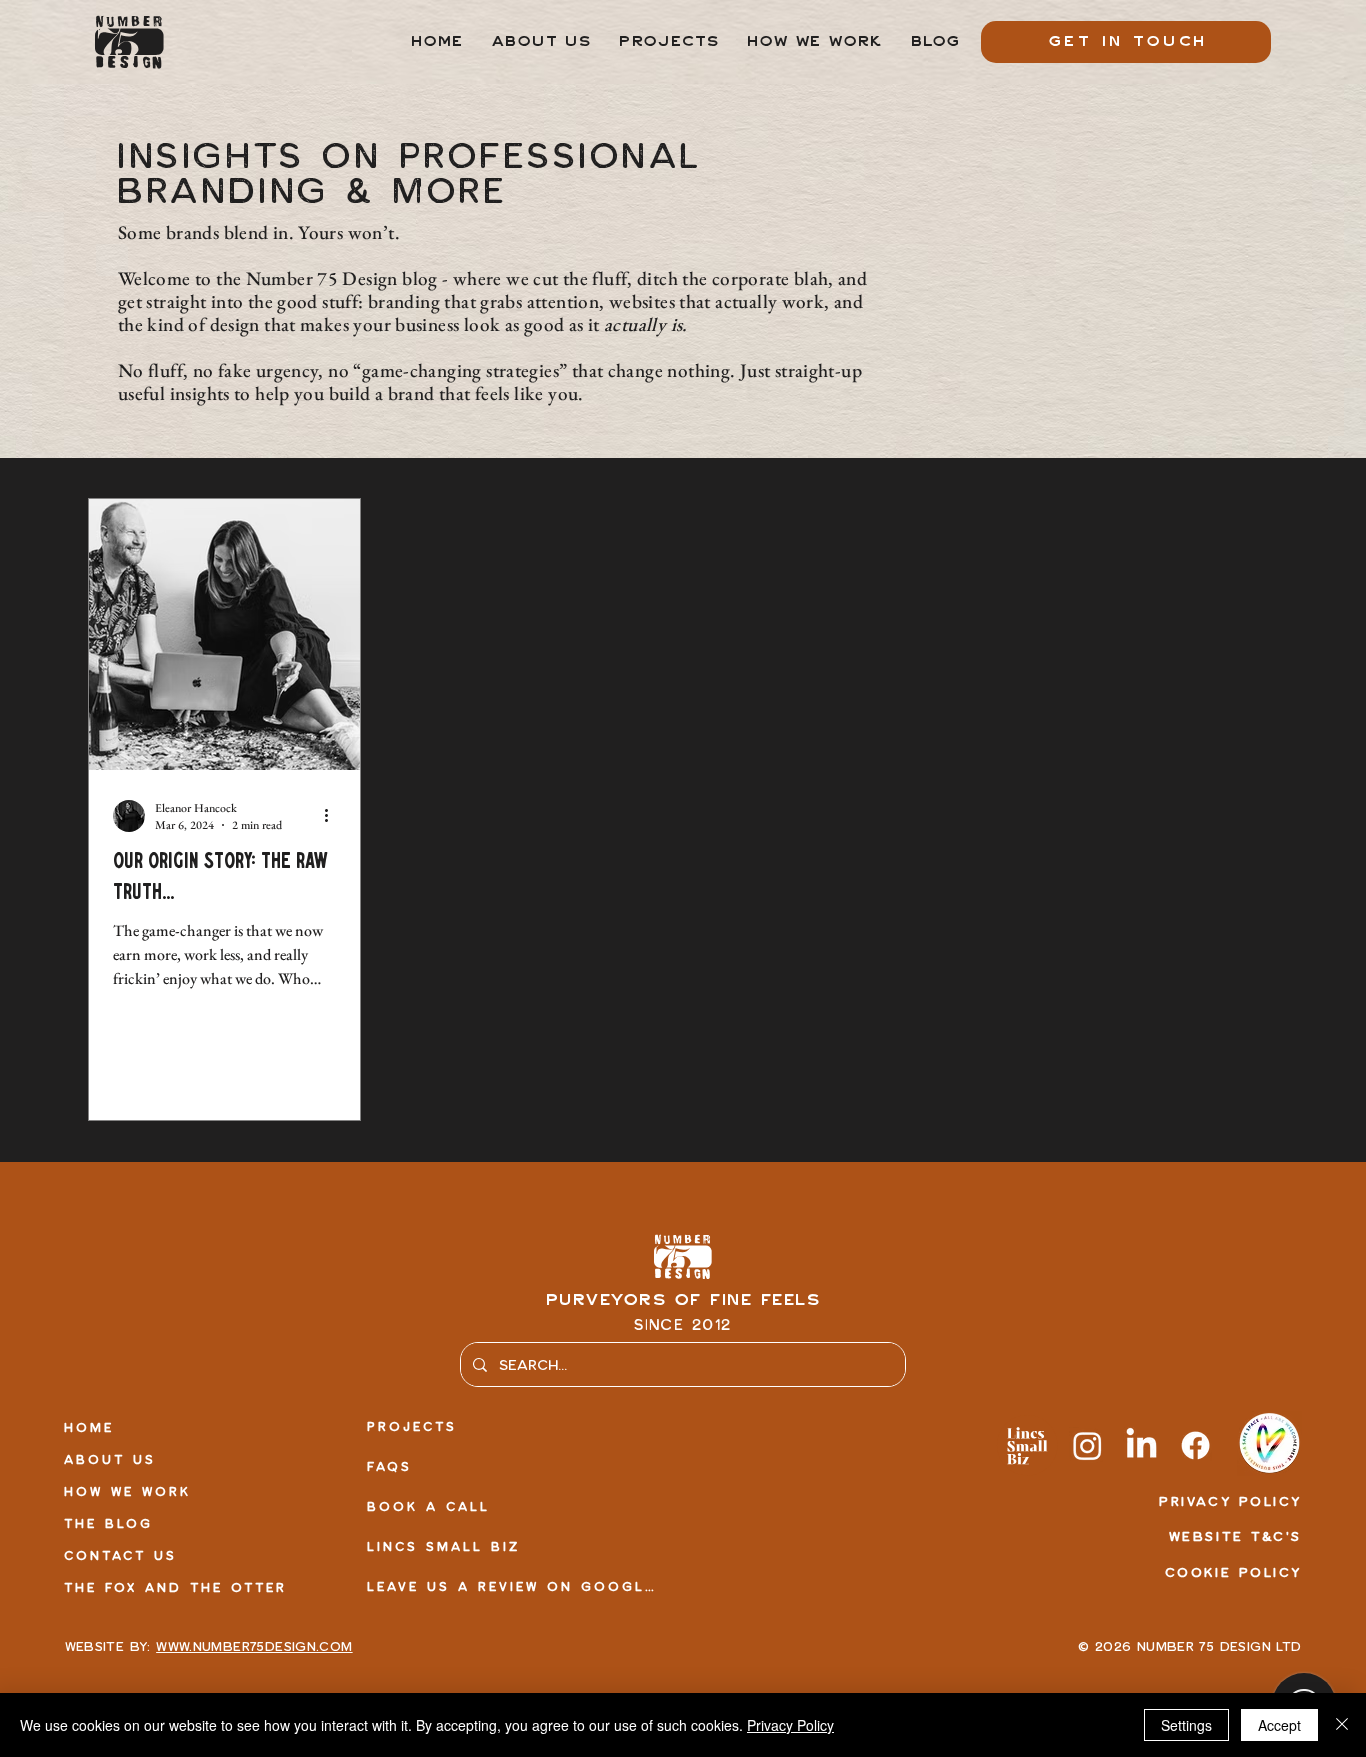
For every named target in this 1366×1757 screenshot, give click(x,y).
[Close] (1342, 1725)
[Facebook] (1195, 1445)
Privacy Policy (790, 1725)
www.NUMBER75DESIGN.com (254, 1646)
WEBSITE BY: (111, 1646)
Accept (1279, 1725)
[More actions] (333, 816)
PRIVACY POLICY (1230, 1501)
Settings (1186, 1725)
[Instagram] (1087, 1445)
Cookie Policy (1233, 1572)
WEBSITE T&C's (1235, 1536)
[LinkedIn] (1141, 1445)
